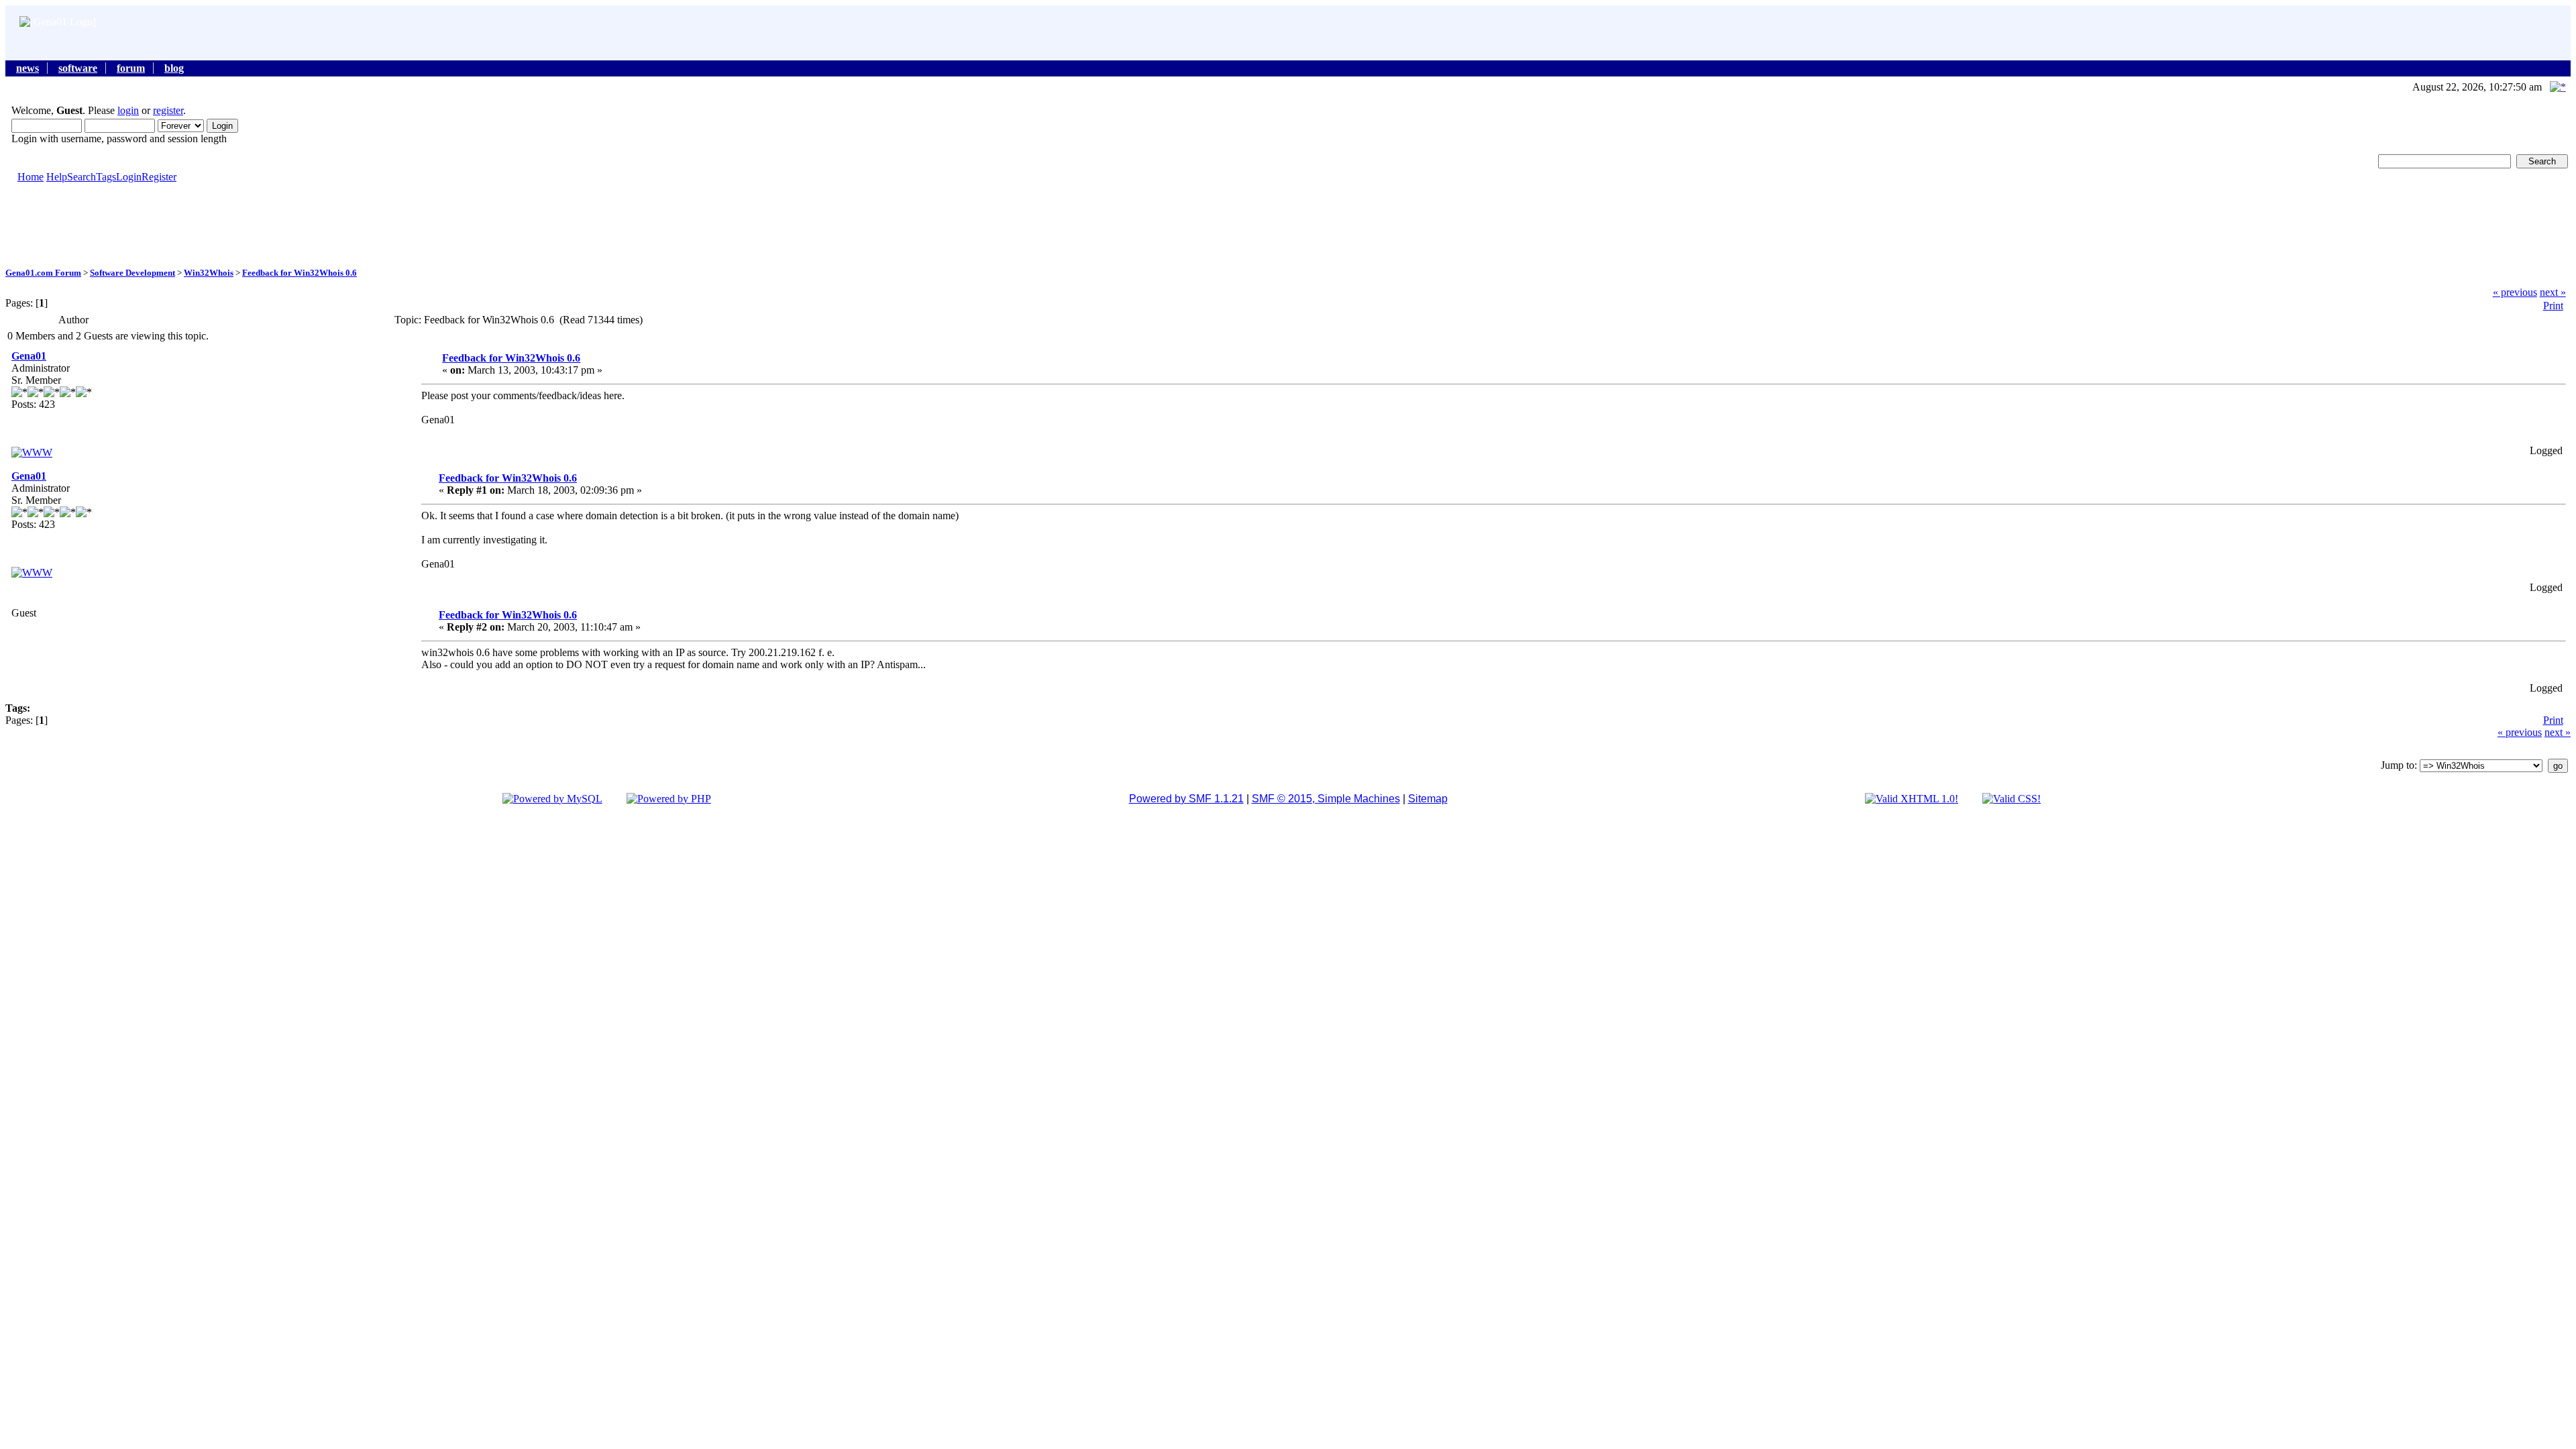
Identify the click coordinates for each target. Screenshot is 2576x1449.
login (128, 110)
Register (159, 177)
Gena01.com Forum (43, 273)
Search (82, 177)
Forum (131, 68)
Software (78, 68)
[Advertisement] (1288, 224)
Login (129, 177)
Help (57, 177)
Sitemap (1428, 799)
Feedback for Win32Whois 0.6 (300, 273)
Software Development (132, 273)
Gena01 (29, 356)
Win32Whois (209, 273)
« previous (2515, 292)
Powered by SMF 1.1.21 (1186, 799)
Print (2553, 306)
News (28, 68)
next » (2553, 292)
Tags (106, 177)
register (168, 110)
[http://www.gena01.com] (32, 452)
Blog (174, 68)
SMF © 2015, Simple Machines (1326, 799)
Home (31, 177)
